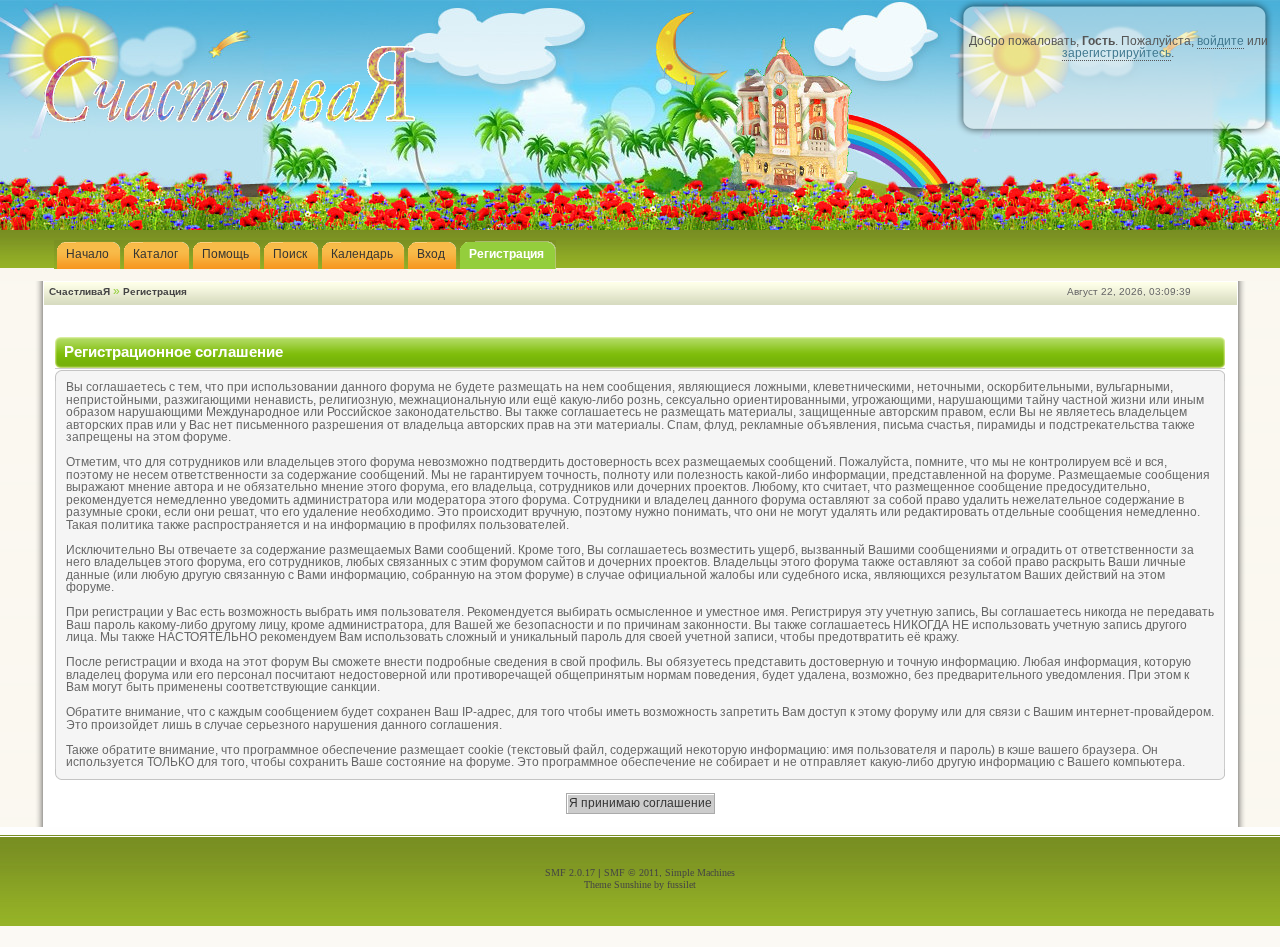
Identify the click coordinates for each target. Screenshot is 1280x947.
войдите (1220, 41)
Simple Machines (700, 872)
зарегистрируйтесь (1116, 53)
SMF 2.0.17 (570, 872)
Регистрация (155, 291)
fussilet (681, 884)
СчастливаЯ (79, 291)
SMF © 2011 (631, 872)
